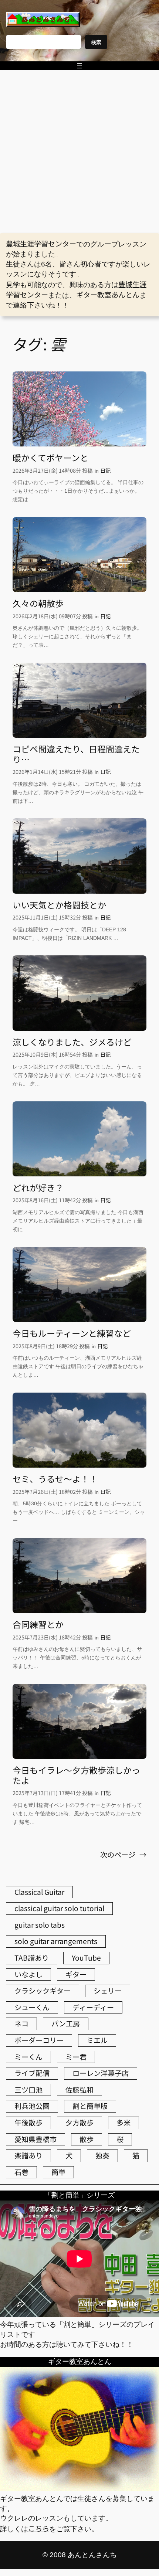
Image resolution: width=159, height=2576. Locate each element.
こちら (39, 2528)
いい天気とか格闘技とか (59, 905)
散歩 (87, 2139)
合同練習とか (38, 1625)
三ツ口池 (28, 2090)
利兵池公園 (32, 2106)
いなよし (28, 1974)
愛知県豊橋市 (35, 2139)
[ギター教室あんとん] (79, 2488)
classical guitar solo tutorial (59, 1908)
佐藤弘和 (79, 2090)
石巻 (21, 2172)
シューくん (32, 2007)
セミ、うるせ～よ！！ (55, 1479)
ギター (76, 1974)
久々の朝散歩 (38, 604)
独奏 (102, 2155)
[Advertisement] (79, 152)
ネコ (21, 2023)
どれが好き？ (38, 1188)
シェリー (108, 1991)
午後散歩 (28, 2123)
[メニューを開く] (79, 66)
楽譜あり (28, 2155)
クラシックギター (43, 1991)
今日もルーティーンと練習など (72, 1333)
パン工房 (66, 2023)
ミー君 (76, 2057)
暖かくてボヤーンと (50, 458)
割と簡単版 (90, 2106)
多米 (124, 2123)
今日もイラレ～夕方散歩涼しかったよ (76, 1775)
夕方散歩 (79, 2123)
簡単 (58, 2172)
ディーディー (93, 2007)
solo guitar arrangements (56, 1941)
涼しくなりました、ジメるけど (72, 1042)
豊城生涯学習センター (41, 244)
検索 (96, 42)
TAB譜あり (32, 1958)
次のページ (123, 1855)
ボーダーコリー (39, 2040)
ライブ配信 (32, 2073)
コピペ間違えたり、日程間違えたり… (76, 754)
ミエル (97, 2040)
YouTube (86, 1958)
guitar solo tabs (40, 1925)
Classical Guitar (39, 1892)
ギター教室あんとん (108, 295)
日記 (105, 470)
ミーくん (28, 2057)
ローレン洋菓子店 (101, 2073)
